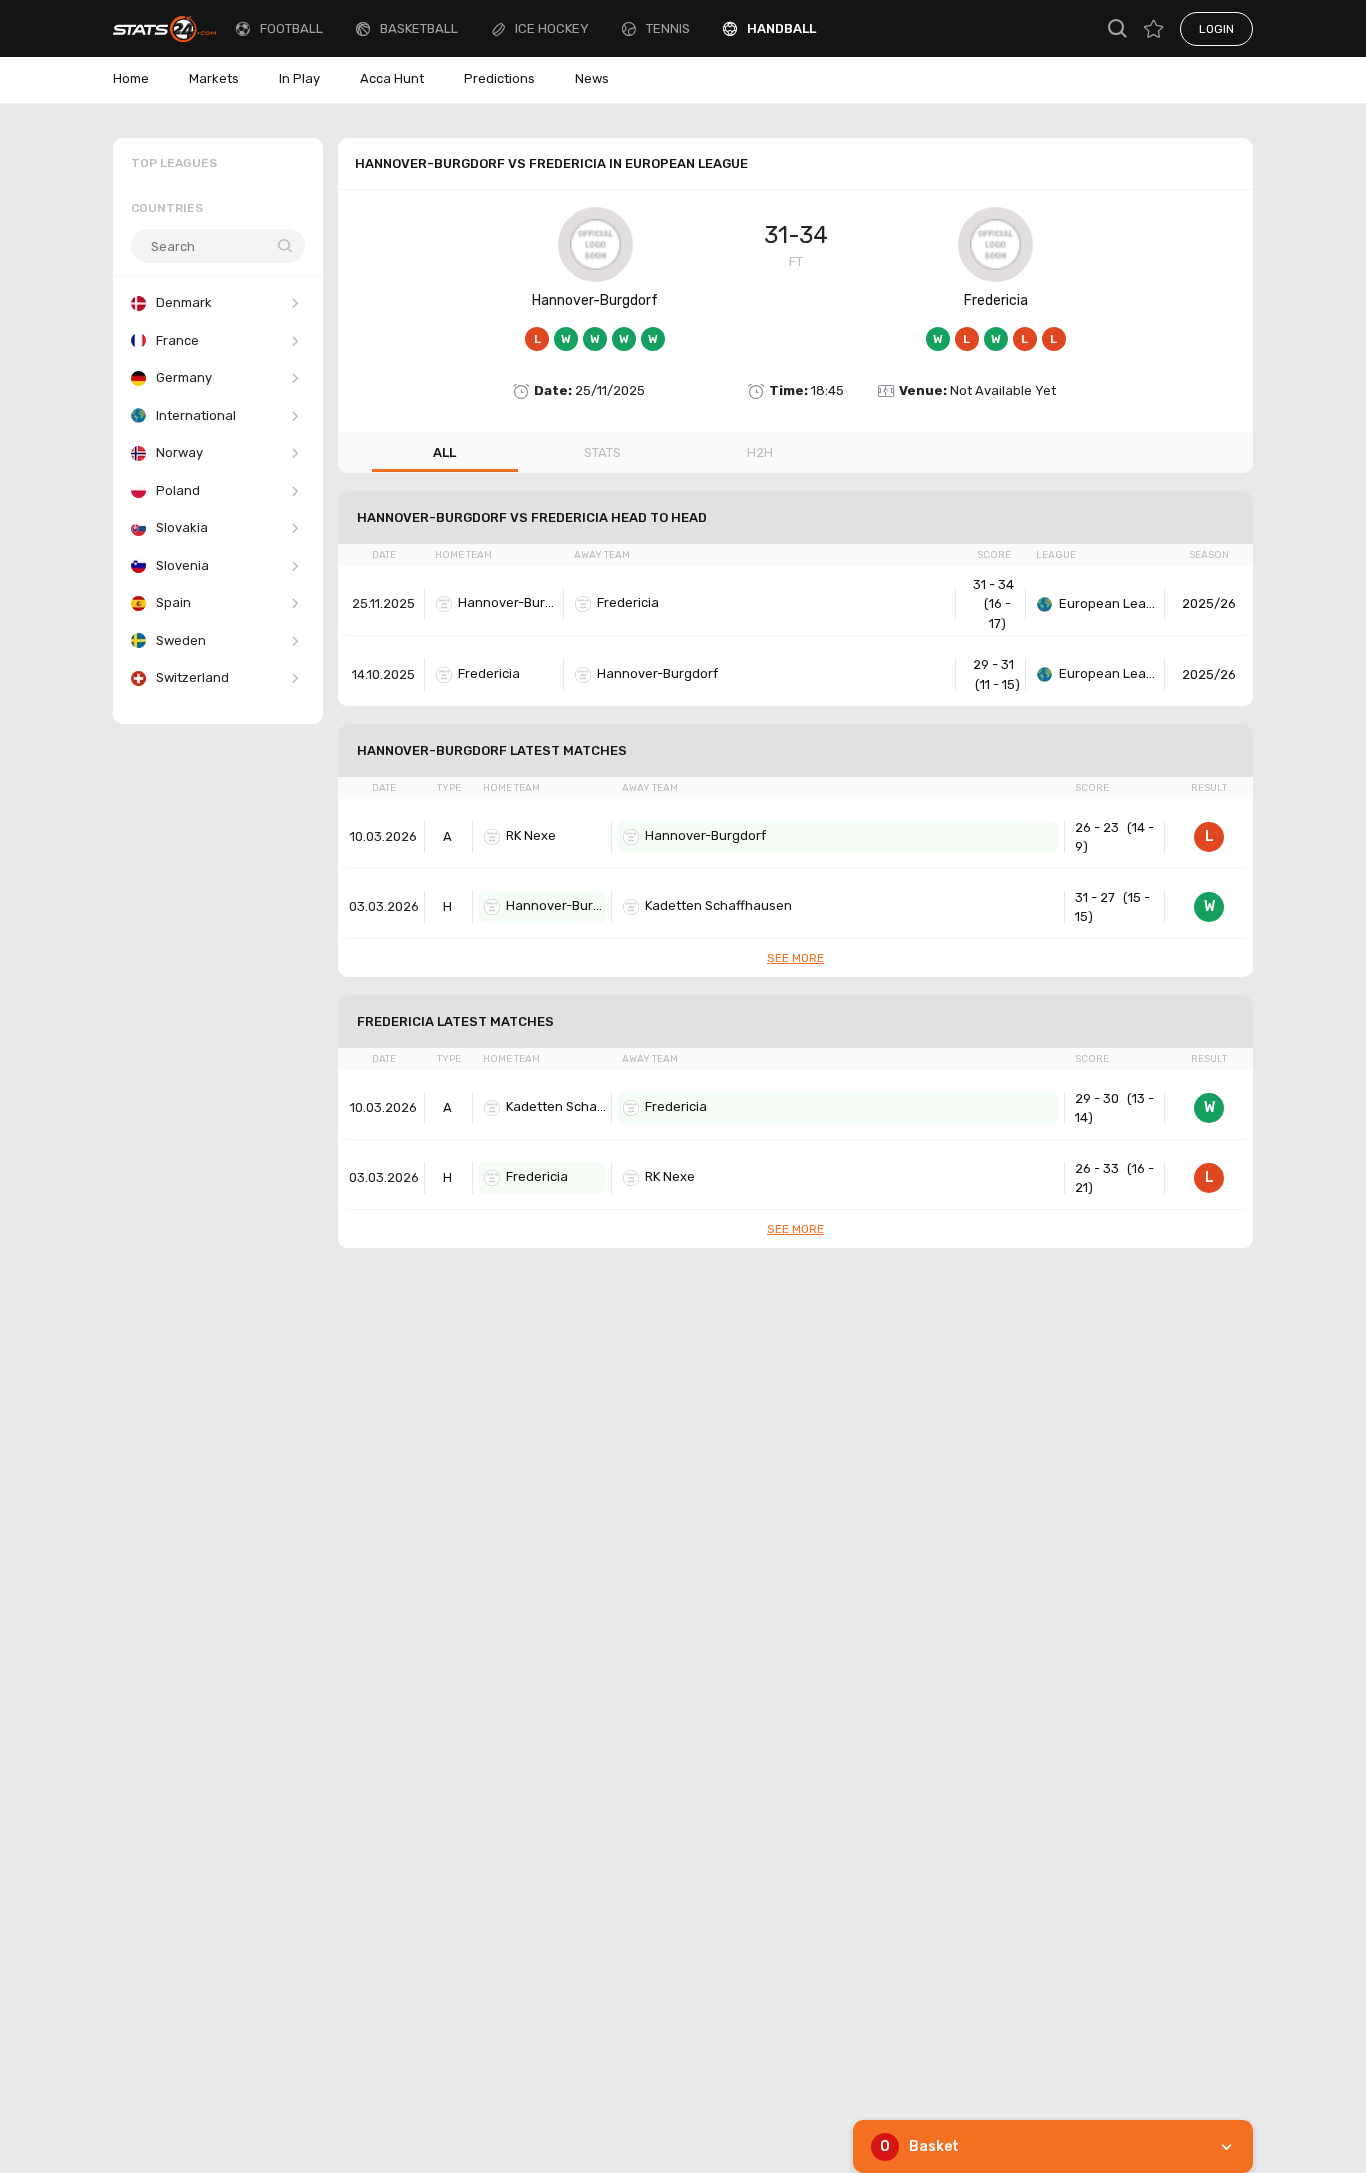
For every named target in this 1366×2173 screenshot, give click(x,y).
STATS (602, 452)
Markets (214, 78)
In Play (299, 78)
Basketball (419, 28)
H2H (760, 452)
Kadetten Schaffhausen (718, 905)
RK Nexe (531, 835)
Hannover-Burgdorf (595, 300)
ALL (444, 452)
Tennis (668, 28)
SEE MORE (795, 958)
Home (131, 78)
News (592, 78)
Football (291, 28)
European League (1109, 603)
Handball (781, 28)
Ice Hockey (552, 28)
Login (1216, 29)
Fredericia (996, 300)
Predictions (499, 78)
